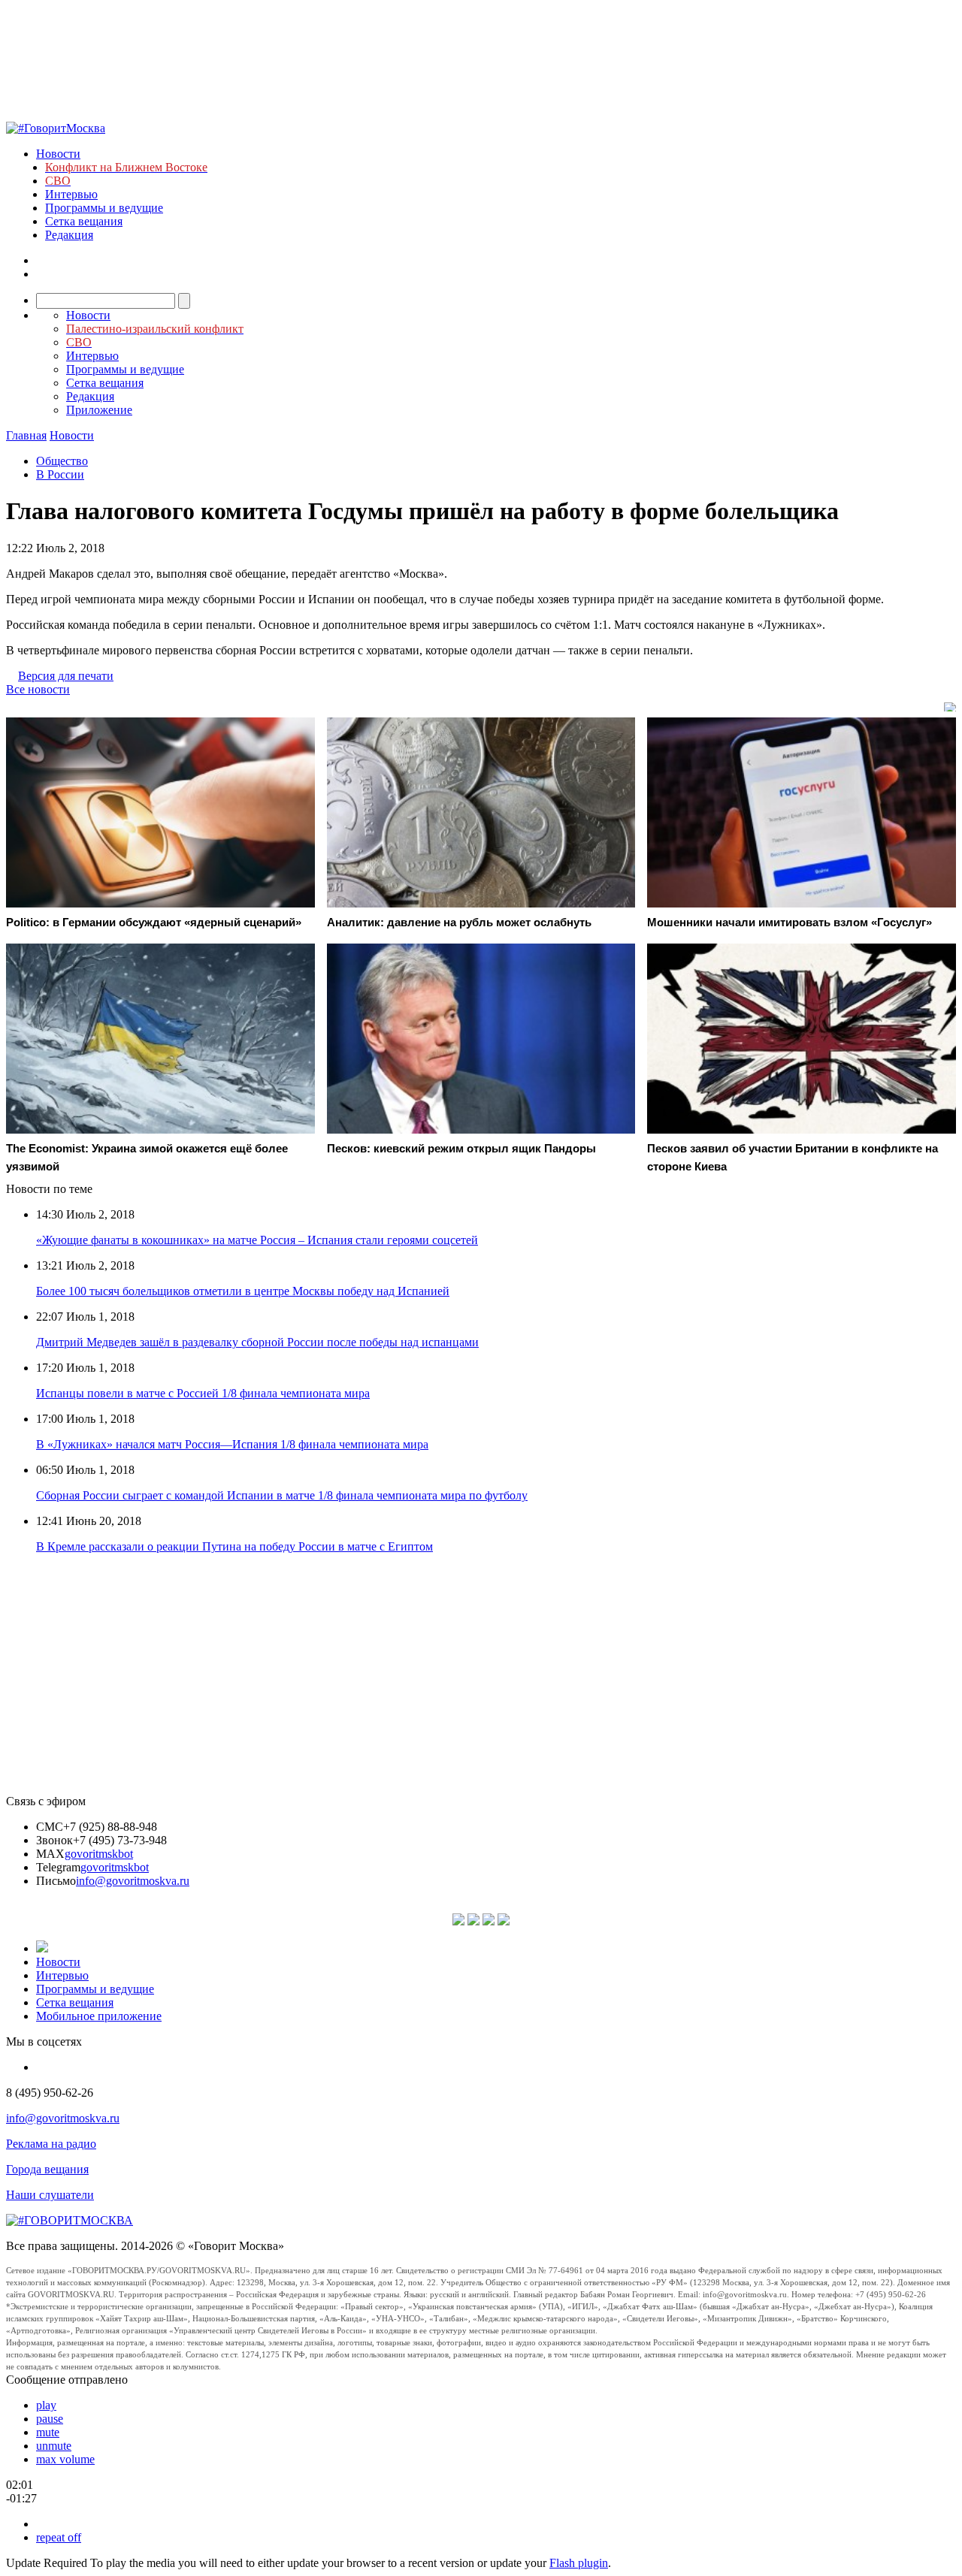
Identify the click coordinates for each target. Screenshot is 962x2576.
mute (48, 2432)
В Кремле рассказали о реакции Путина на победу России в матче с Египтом (234, 1546)
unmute (54, 2446)
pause (50, 2419)
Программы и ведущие (104, 208)
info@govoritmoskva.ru (133, 1881)
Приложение (99, 410)
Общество (62, 461)
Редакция (69, 235)
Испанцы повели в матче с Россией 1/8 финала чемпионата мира (203, 1393)
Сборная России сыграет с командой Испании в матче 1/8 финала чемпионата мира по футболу (282, 1495)
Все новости (38, 689)
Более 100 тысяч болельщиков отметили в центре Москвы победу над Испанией (243, 1291)
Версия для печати (66, 676)
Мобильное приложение (99, 2016)
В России (60, 474)
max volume (65, 2459)
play (46, 2405)
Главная (26, 435)
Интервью (71, 194)
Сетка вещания (84, 221)
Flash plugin (579, 2563)
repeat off (59, 2537)
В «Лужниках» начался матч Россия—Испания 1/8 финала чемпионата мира (232, 1444)
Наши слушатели (50, 2195)
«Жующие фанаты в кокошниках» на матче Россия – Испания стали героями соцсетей (257, 1240)
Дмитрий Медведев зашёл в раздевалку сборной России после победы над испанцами (257, 1342)
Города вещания (47, 2169)
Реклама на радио (51, 2144)
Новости (58, 154)
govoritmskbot (99, 1854)
